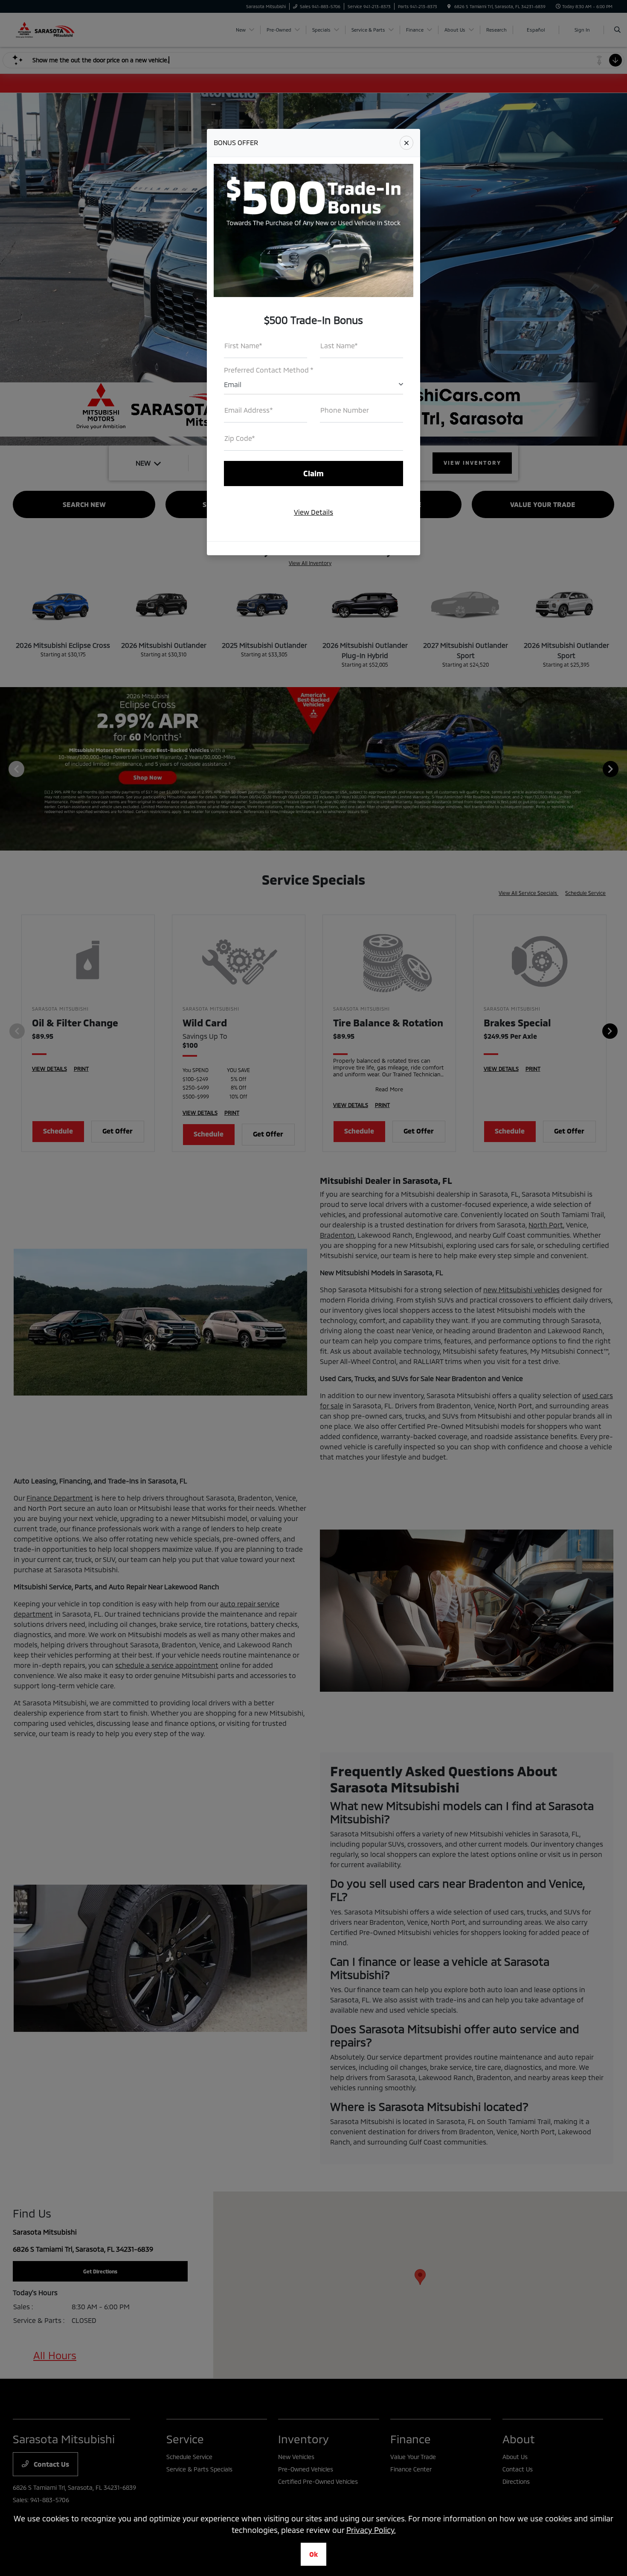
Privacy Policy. (371, 2530)
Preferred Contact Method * (269, 370)
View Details (313, 512)
